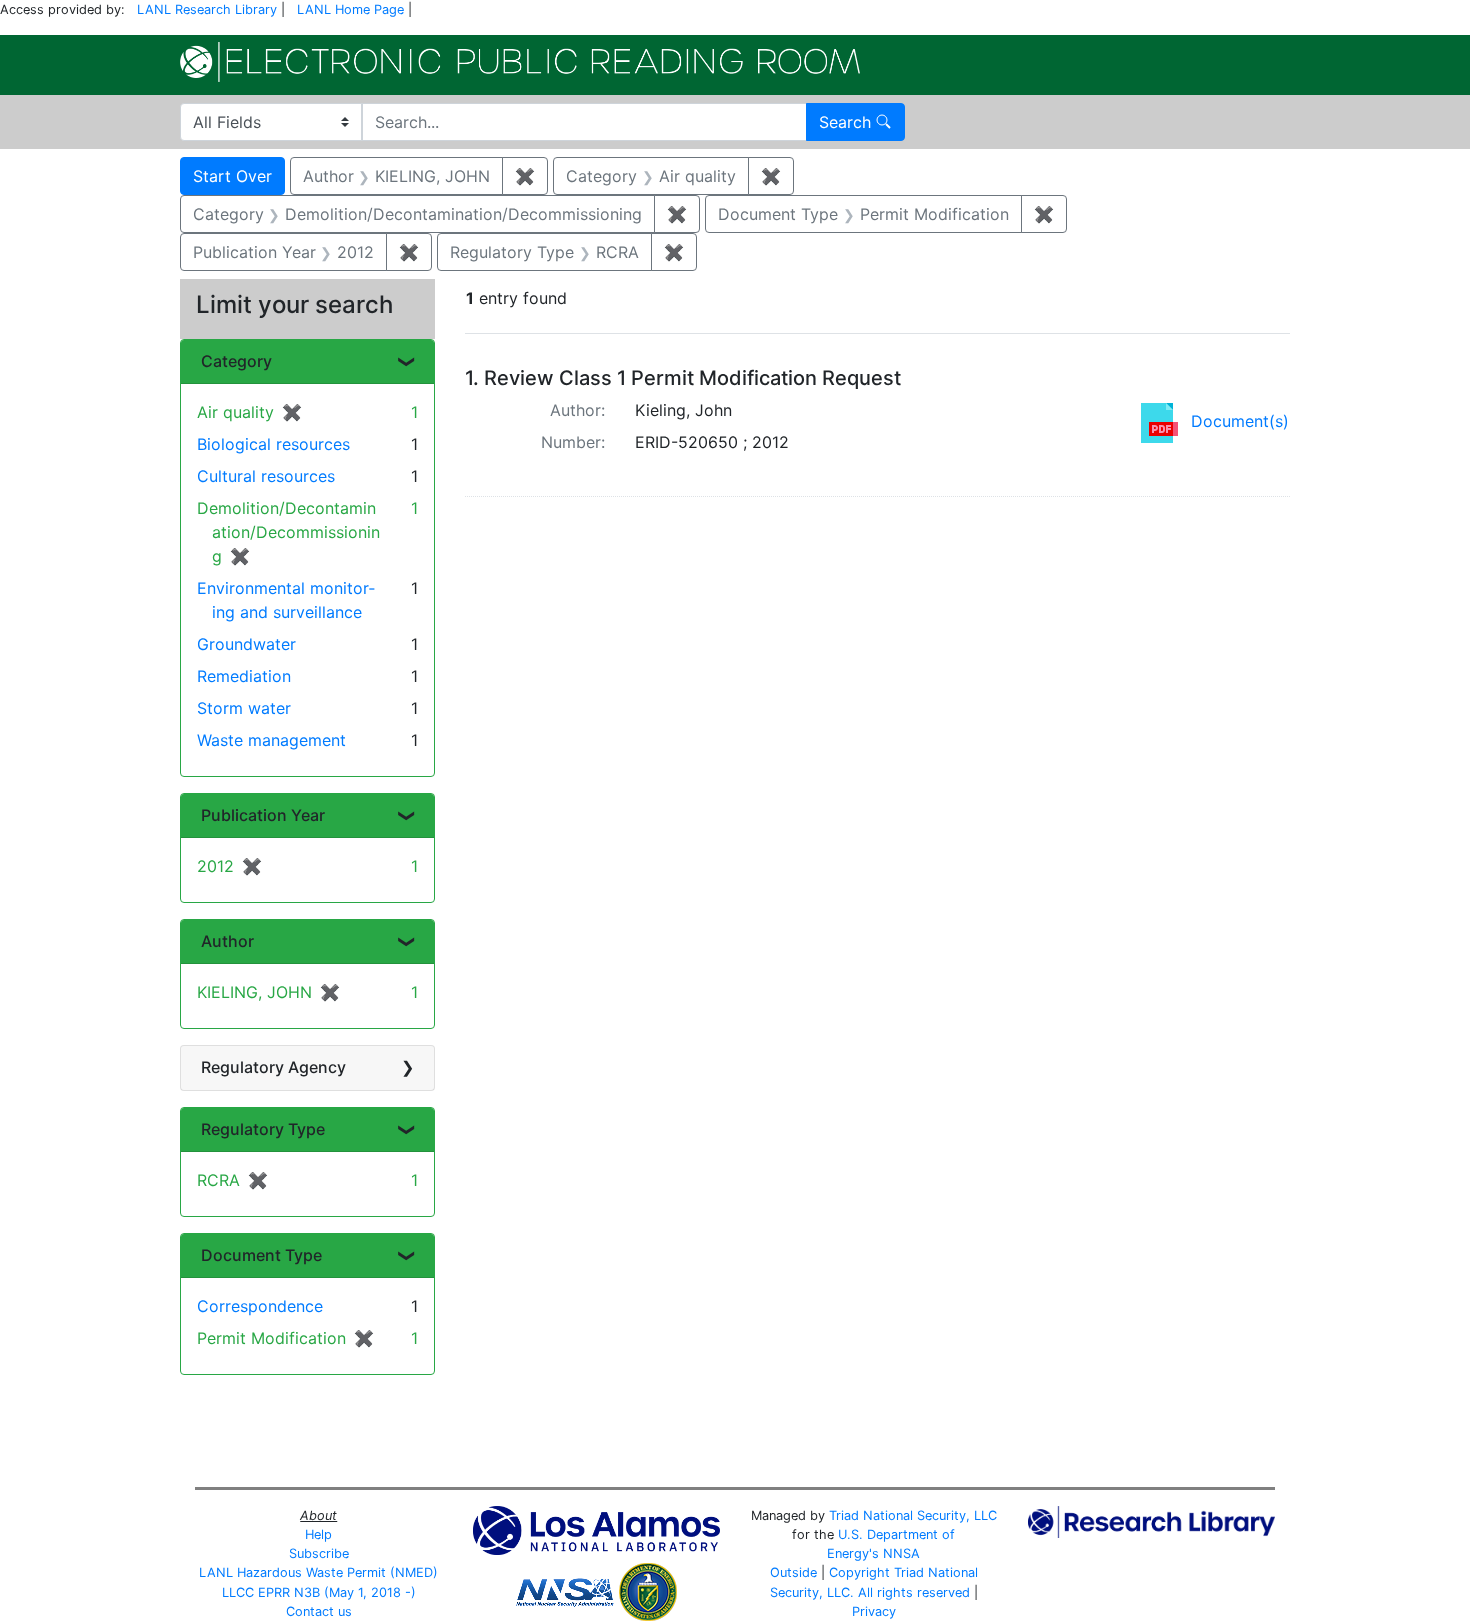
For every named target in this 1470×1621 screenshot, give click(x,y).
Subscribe (319, 1553)
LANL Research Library (207, 9)
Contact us (319, 1611)
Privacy (874, 1611)
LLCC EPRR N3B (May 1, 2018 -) (319, 1592)
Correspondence (260, 1306)
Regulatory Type (263, 1129)
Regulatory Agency (273, 1067)
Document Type (261, 1255)
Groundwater (246, 644)
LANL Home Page (350, 9)
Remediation (244, 676)
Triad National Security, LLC (913, 1515)
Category (236, 361)
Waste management (271, 740)
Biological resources (273, 444)
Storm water (244, 708)
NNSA (901, 1553)
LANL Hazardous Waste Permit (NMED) (318, 1572)
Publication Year (263, 815)
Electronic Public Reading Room (520, 62)
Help (318, 1534)
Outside (793, 1572)
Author (227, 941)
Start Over (232, 176)
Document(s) (1240, 421)
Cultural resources (266, 476)
